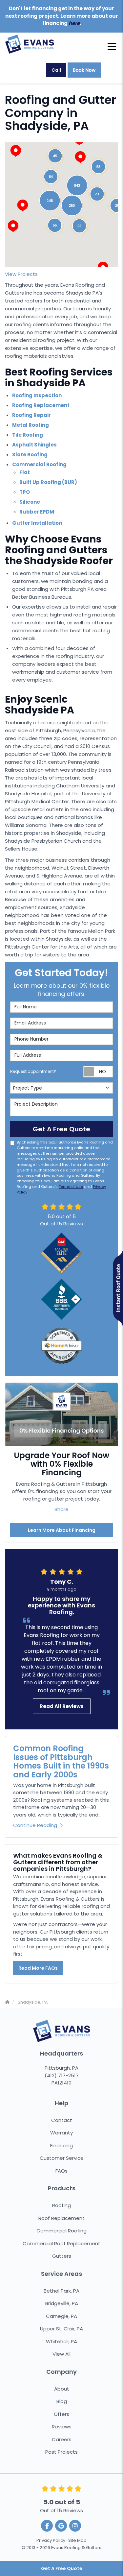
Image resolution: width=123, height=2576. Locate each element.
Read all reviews (62, 1706)
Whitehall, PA (61, 2341)
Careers (62, 2439)
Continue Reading (35, 1825)
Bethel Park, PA (61, 2291)
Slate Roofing (30, 455)
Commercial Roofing (39, 464)
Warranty (61, 2133)
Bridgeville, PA (62, 2303)
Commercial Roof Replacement (61, 2243)
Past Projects (61, 2452)
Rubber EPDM (37, 512)
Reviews (62, 2427)
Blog (62, 2401)
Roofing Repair (31, 415)
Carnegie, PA (61, 2316)
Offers (61, 2414)
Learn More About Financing (62, 1530)
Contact (62, 2120)
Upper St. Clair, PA (61, 2329)
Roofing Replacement (41, 405)
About (62, 2389)
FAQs (61, 2171)
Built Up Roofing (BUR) (48, 482)
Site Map (77, 2540)
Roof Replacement (61, 2218)
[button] (23, 205)
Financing (61, 2145)
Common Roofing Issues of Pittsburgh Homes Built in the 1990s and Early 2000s (61, 1761)
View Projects (21, 274)
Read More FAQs (38, 1968)
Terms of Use (71, 1187)
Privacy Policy (51, 2540)
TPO (25, 492)
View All (61, 2354)
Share (61, 1509)
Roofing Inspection (37, 395)
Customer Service (62, 2158)
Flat (25, 472)
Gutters (62, 2256)
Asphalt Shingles (34, 445)
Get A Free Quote (62, 2568)
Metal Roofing (31, 425)
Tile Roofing (28, 435)
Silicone (30, 502)
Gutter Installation (37, 523)
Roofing (61, 2205)
